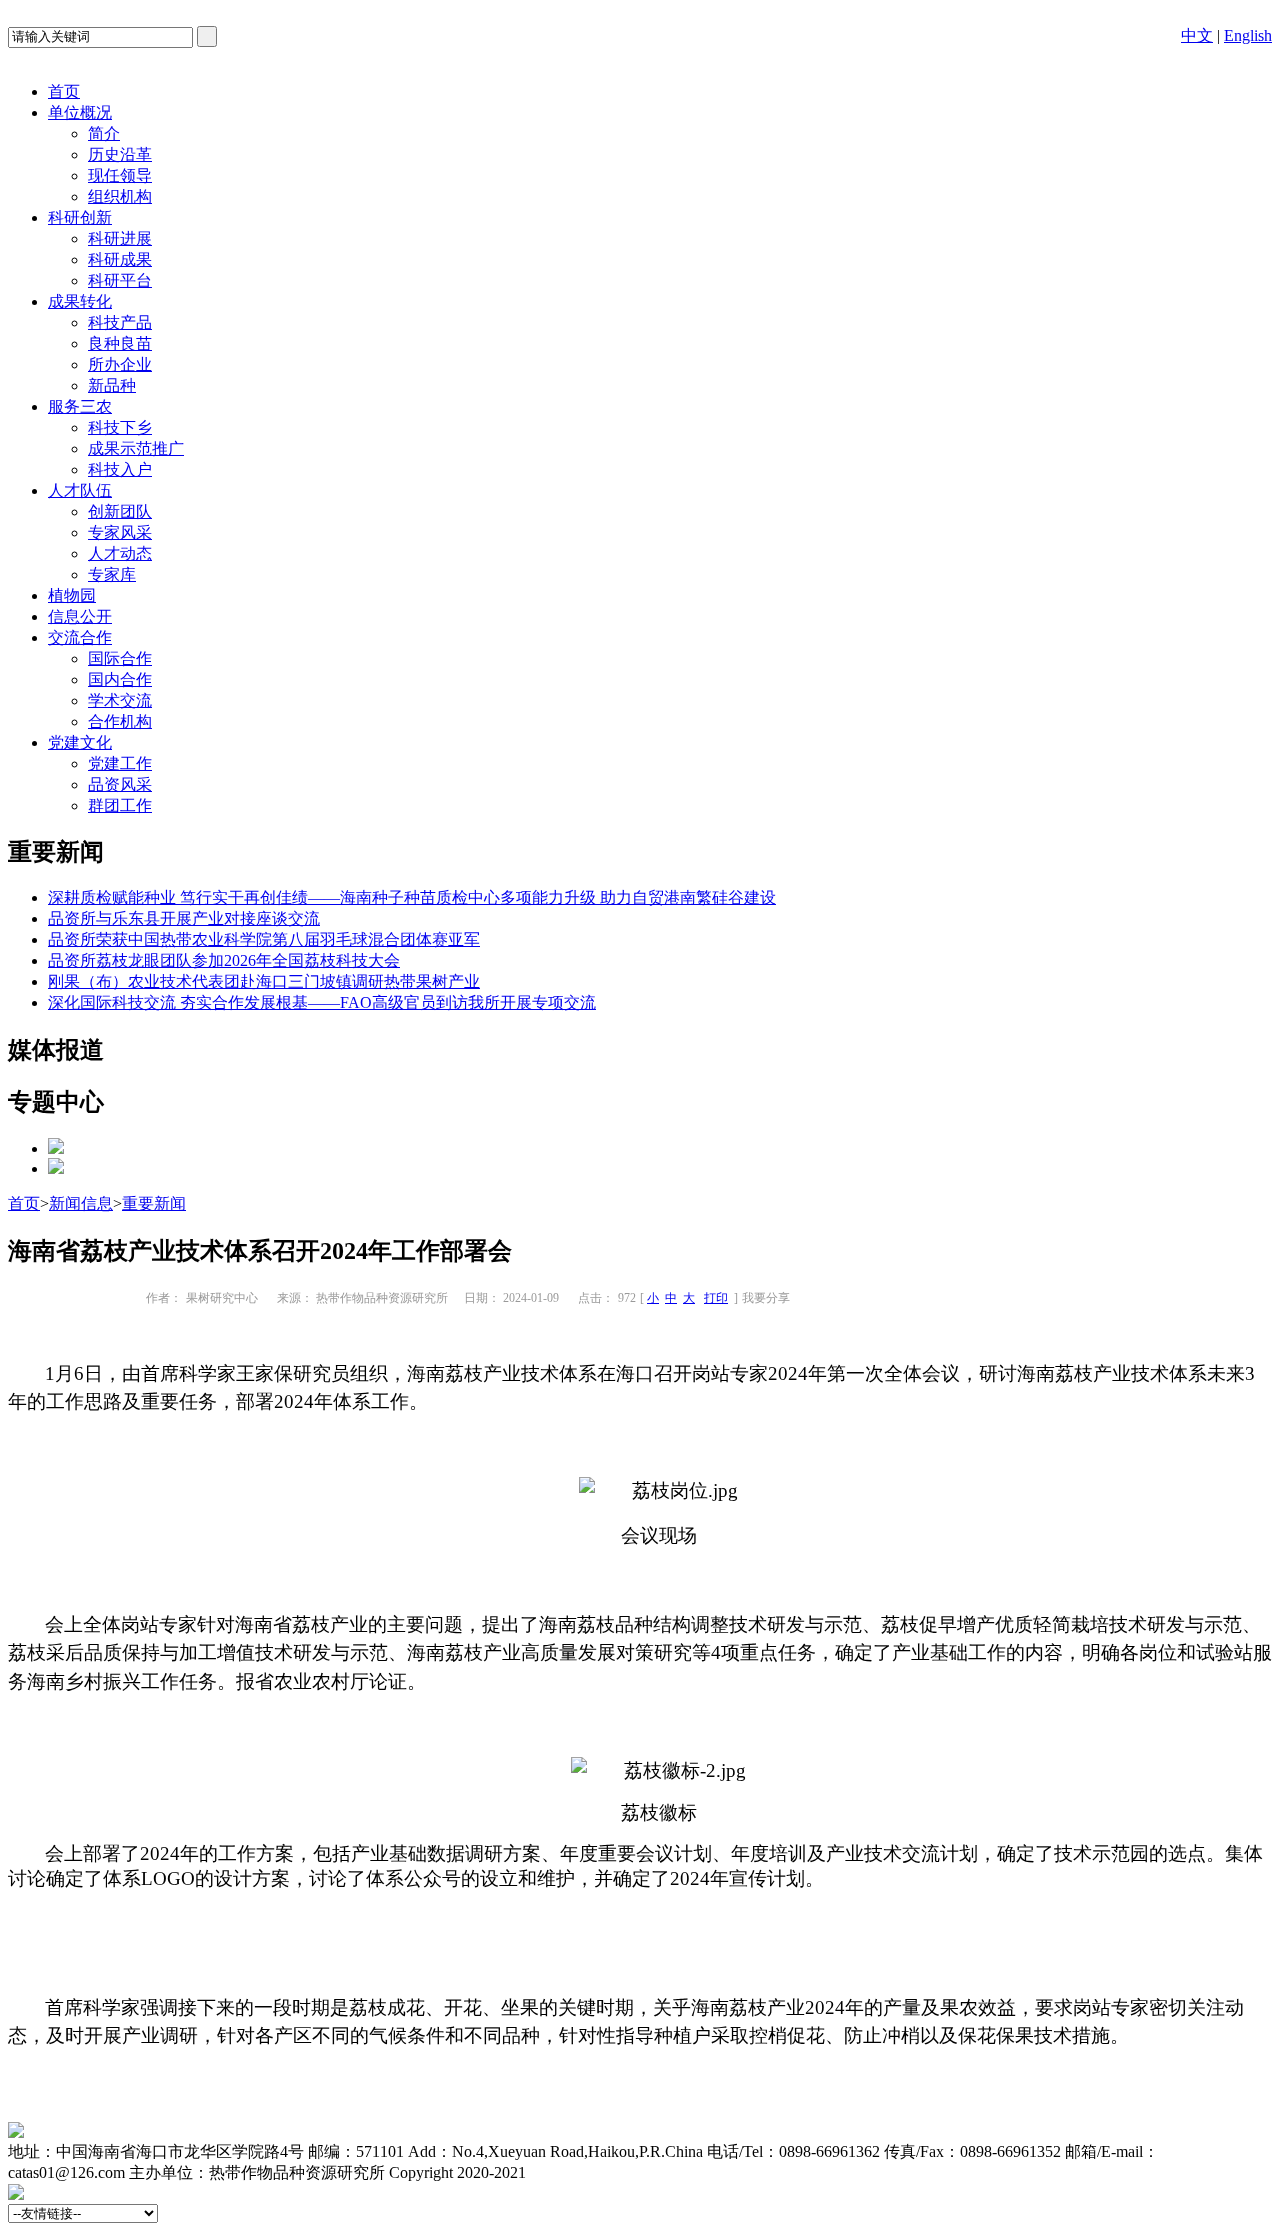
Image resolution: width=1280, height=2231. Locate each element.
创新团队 (120, 511)
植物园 (72, 595)
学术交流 (120, 700)
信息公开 (80, 616)
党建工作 (120, 763)
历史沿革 (120, 154)
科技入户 (120, 469)
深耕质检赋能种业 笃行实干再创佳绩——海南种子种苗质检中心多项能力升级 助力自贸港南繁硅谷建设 (412, 897)
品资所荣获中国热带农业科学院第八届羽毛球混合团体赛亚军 (264, 939)
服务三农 (80, 406)
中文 (1197, 35)
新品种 (112, 385)
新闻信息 (81, 1203)
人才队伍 (80, 490)
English (1248, 35)
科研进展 (120, 238)
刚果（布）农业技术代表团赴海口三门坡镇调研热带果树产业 (264, 981)
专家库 (112, 574)
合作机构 (120, 721)
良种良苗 (120, 343)
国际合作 (120, 658)
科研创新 (80, 217)
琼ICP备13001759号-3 (605, 2172)
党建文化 (80, 742)
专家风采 (120, 532)
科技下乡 (120, 427)
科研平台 (120, 280)
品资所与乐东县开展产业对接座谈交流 (184, 918)
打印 (716, 1298)
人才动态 (120, 553)
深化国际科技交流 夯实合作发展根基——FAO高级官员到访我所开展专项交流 (322, 1002)
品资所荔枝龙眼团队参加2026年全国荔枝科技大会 (224, 960)
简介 (104, 133)
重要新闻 (154, 1203)
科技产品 (120, 322)
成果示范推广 (136, 448)
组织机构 (120, 196)
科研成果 (120, 259)
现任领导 (120, 175)
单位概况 (80, 112)
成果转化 (80, 301)
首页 (64, 91)
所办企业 (120, 364)
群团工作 (120, 805)
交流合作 (80, 637)
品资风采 (120, 784)
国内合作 (120, 679)
